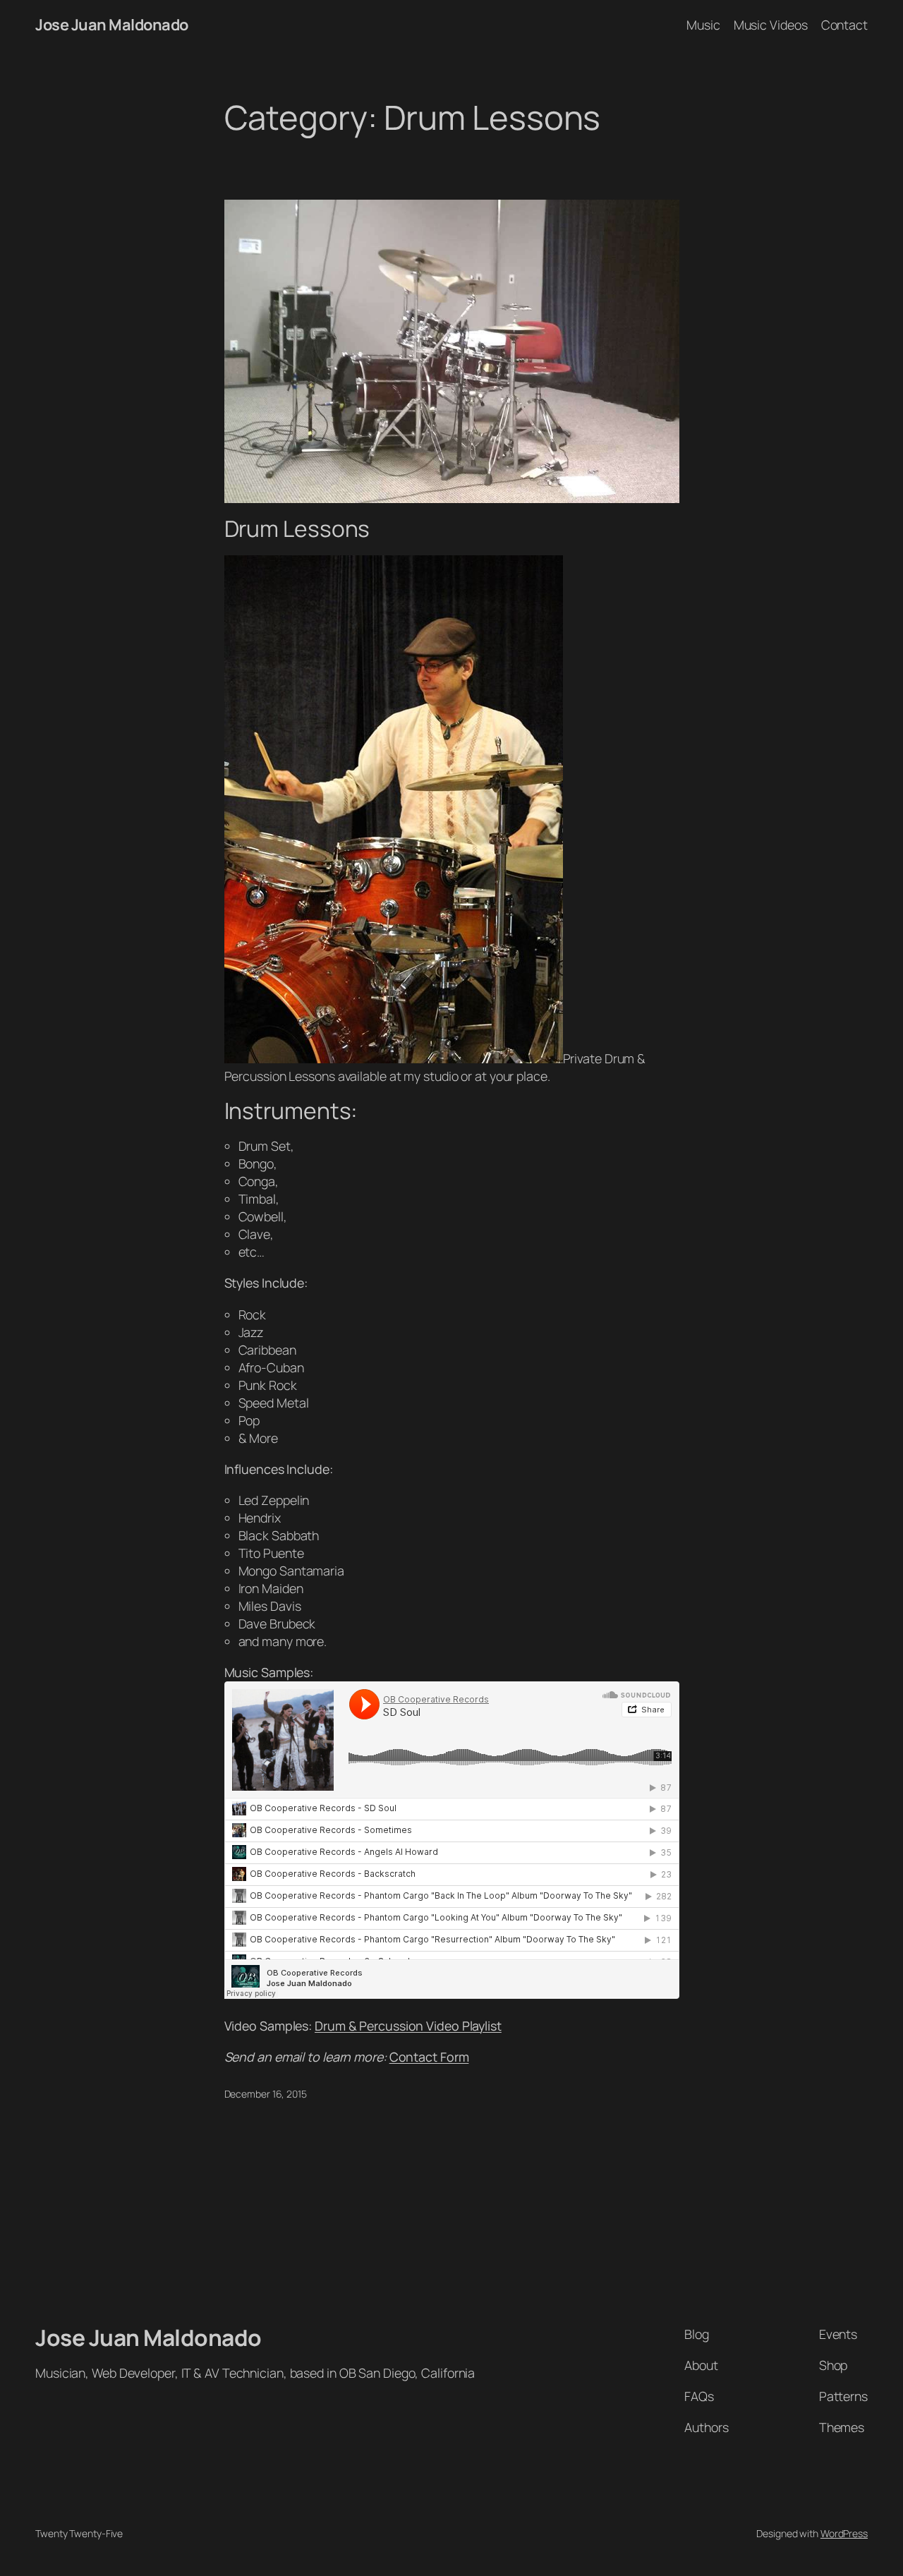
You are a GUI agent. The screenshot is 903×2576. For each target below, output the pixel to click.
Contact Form (429, 2057)
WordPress (844, 2533)
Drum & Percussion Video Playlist (408, 2026)
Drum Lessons (297, 529)
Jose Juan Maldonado (112, 25)
